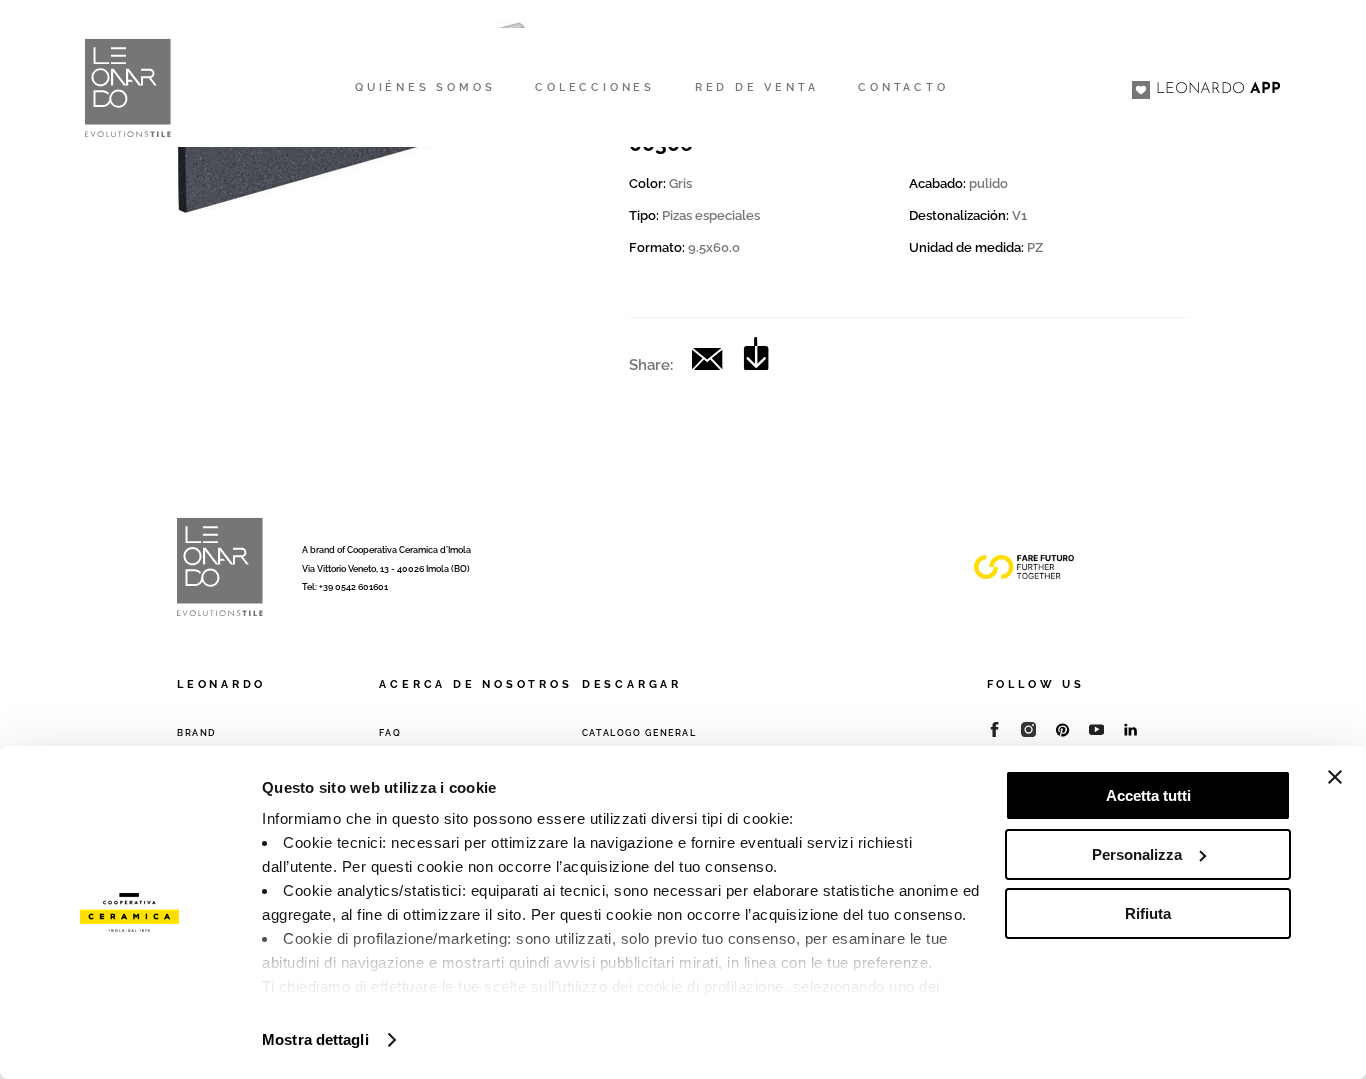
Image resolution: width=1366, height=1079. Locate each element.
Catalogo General (639, 732)
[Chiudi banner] (1335, 777)
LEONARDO (1218, 89)
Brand (196, 732)
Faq (390, 732)
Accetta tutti (1148, 795)
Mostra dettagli (315, 1039)
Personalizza (1137, 854)
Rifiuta (1148, 913)
